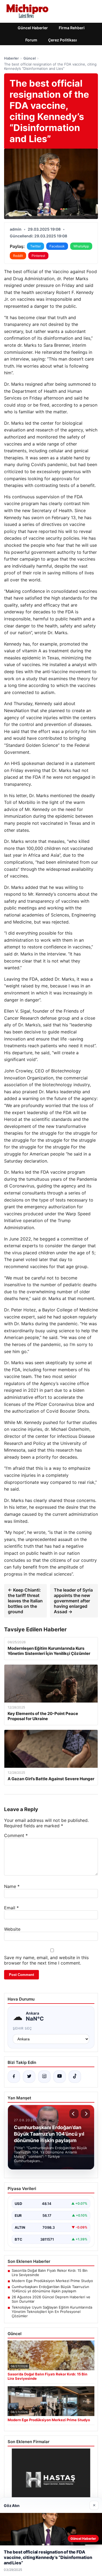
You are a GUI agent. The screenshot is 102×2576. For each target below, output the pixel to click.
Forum (31, 40)
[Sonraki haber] (85, 2114)
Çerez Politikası (63, 40)
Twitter (35, 246)
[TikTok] (75, 2077)
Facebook (57, 246)
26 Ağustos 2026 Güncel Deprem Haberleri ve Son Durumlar (51, 2299)
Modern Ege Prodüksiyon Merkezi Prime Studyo (52, 2281)
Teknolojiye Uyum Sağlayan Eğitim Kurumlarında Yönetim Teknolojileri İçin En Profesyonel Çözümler (52, 2312)
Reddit (18, 256)
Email (11, 1908)
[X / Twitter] (29, 2077)
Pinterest (38, 256)
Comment (16, 1835)
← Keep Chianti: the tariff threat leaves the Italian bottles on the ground (25, 1601)
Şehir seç (22, 2028)
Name (12, 1886)
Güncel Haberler (33, 28)
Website (12, 1929)
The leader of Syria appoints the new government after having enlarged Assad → (73, 1601)
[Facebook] (14, 2077)
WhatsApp (81, 246)
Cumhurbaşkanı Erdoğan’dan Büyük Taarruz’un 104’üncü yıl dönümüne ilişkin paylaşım (50, 2289)
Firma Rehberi (72, 28)
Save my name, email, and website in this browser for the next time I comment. (46, 1960)
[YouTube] (60, 2077)
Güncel (30, 58)
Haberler (11, 58)
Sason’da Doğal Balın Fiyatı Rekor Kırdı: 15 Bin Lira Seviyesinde (50, 2273)
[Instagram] (44, 2077)
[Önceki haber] (74, 2114)
